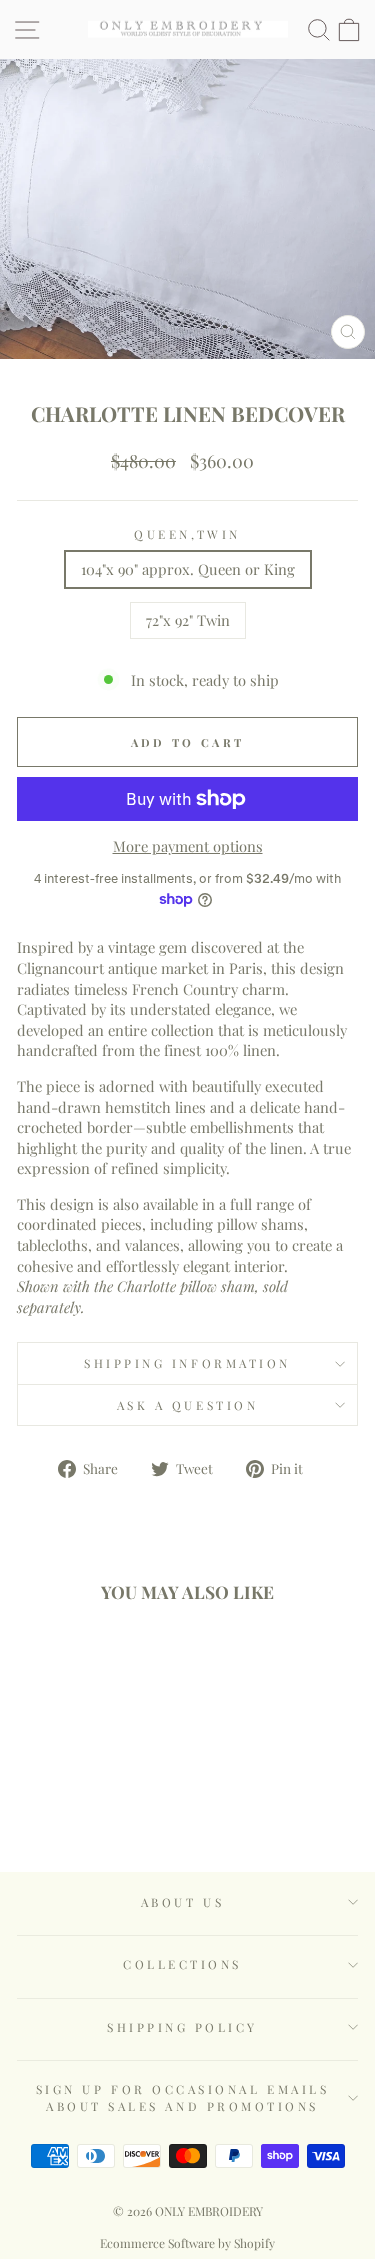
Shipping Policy (182, 2027)
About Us (182, 1902)
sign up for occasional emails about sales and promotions (182, 2097)
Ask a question (187, 1405)
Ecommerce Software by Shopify (187, 2243)
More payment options (188, 846)
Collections (182, 1964)
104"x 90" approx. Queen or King (188, 569)
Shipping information (187, 1363)
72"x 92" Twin (188, 620)
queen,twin (187, 534)
